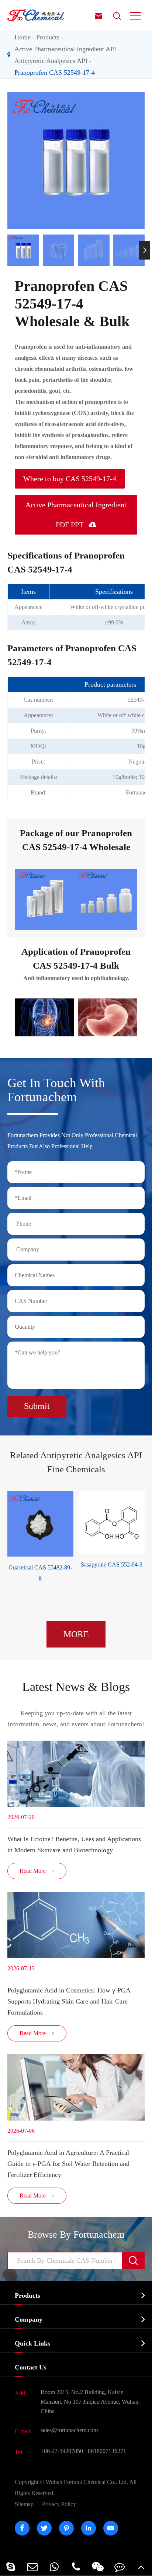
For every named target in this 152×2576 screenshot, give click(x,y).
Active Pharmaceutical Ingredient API (65, 49)
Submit (37, 1406)
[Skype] (11, 2567)
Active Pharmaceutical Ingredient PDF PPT (76, 515)
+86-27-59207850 (62, 2451)
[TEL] (76, 2567)
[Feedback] (119, 2567)
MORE (76, 1634)
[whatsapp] (54, 2567)
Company (29, 2319)
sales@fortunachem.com (69, 2430)
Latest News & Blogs (76, 1687)
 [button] (7, 250)
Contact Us (31, 2367)
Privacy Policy (59, 2504)
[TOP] (141, 2567)
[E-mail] (33, 2567)
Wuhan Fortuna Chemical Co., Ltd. (76, 2487)
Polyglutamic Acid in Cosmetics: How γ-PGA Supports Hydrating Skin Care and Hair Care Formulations (69, 2001)
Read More (37, 1871)
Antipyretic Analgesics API (51, 61)
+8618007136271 (105, 2451)
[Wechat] (98, 2567)
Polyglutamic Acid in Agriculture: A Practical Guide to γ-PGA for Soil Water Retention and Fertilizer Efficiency (68, 2164)
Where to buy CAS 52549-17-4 (70, 479)
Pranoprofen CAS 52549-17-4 (55, 73)
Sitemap (24, 2504)
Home (23, 37)
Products (48, 37)
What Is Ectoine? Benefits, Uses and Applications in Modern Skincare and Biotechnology (74, 1844)
